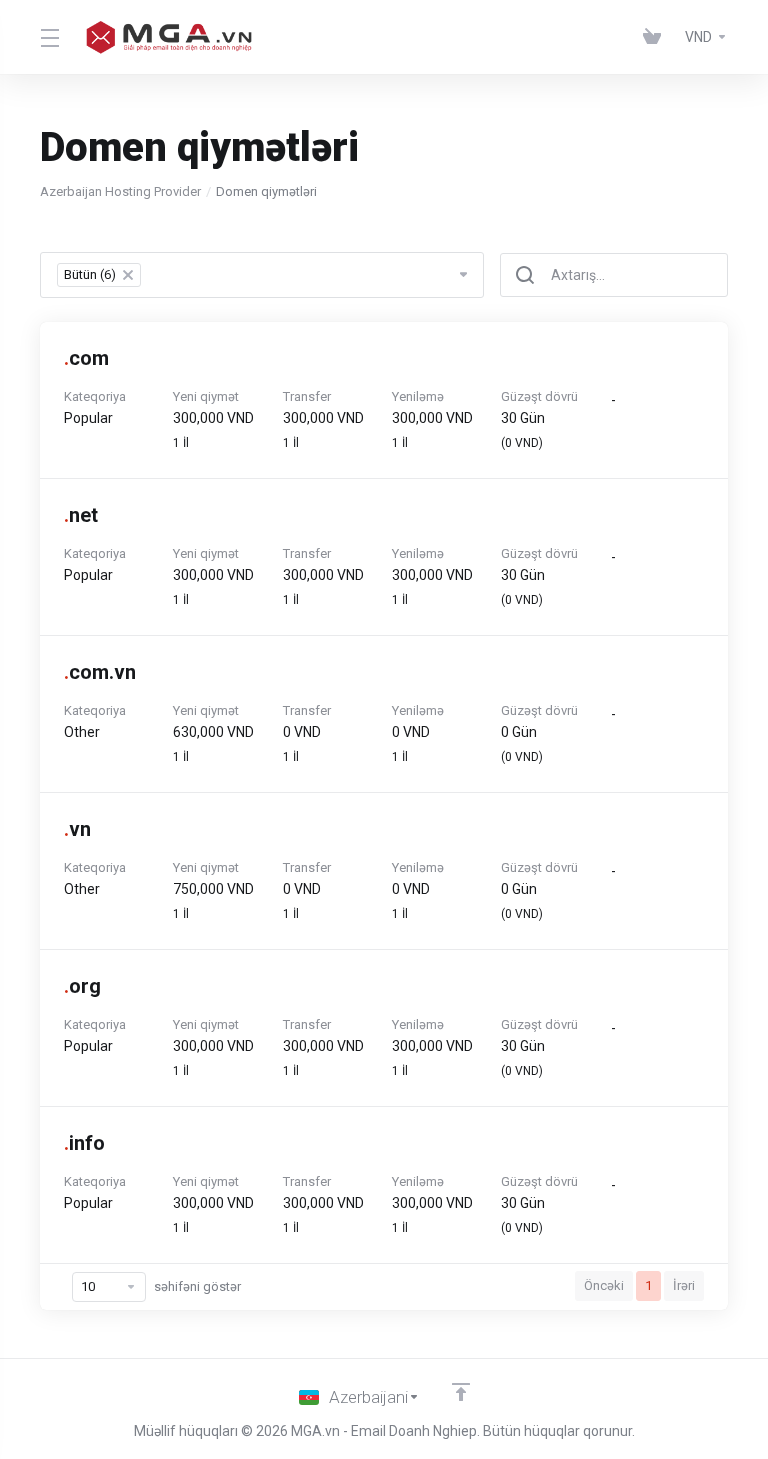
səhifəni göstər (197, 1286)
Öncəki (604, 1285)
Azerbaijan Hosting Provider (120, 191)
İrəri (684, 1285)
